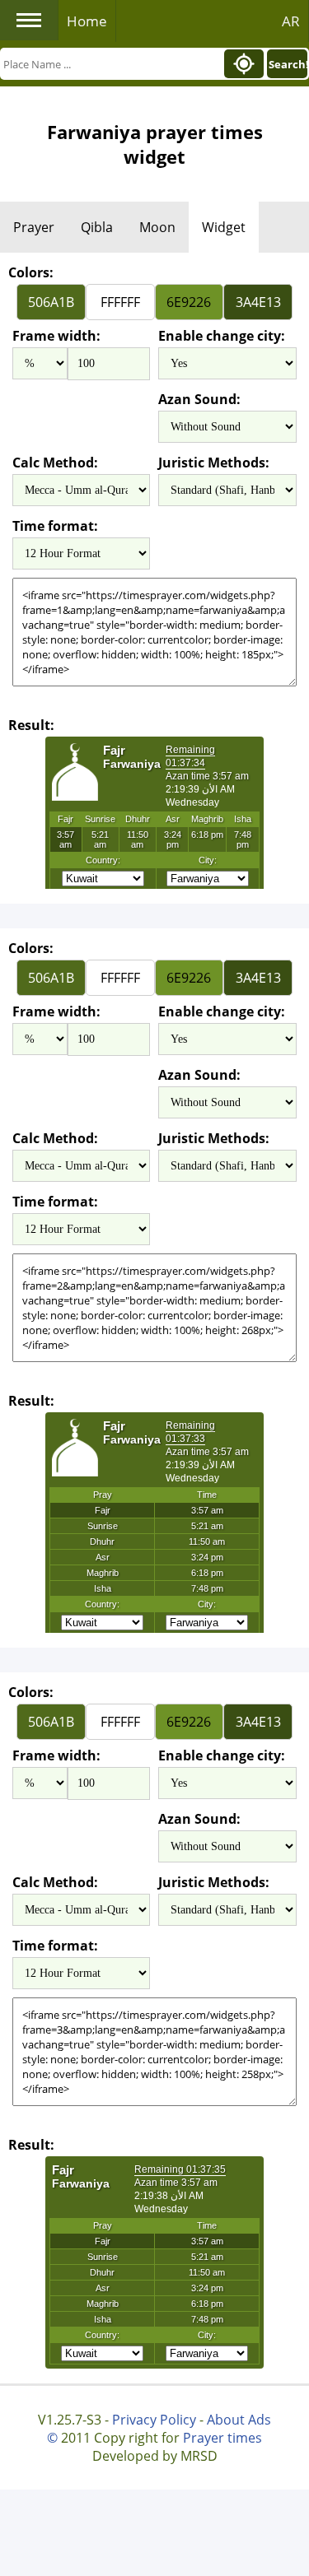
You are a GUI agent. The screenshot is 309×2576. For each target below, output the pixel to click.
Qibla (97, 227)
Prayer (34, 227)
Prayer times (222, 2438)
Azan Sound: (199, 399)
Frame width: (56, 336)
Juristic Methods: (214, 463)
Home (87, 21)
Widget (224, 227)
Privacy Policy (154, 2420)
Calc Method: (55, 463)
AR (291, 21)
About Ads (239, 2420)
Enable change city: (222, 336)
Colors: (31, 272)
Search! (288, 64)
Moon (157, 227)
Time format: (55, 526)
